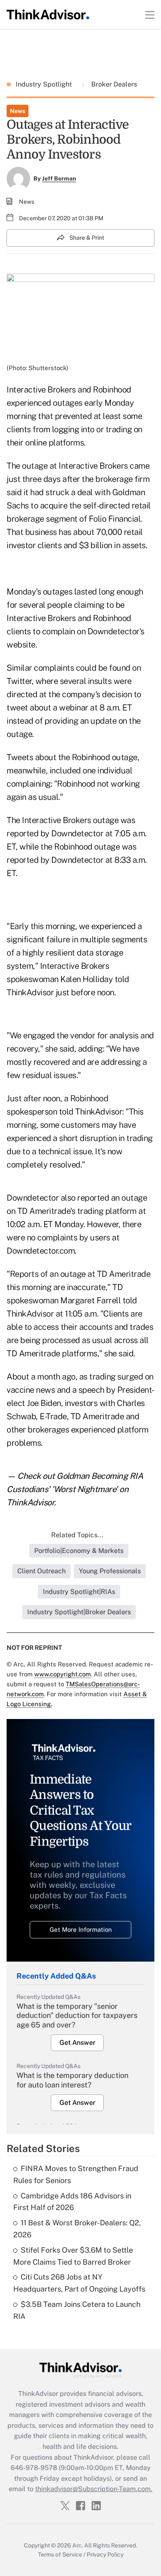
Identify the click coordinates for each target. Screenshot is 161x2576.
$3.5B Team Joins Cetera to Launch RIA (77, 2310)
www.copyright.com (63, 1674)
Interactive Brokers (41, 618)
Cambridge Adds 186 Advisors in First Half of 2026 (72, 2202)
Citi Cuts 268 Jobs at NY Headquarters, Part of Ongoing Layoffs (79, 2283)
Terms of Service (60, 2554)
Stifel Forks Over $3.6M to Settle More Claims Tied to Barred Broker (73, 2256)
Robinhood (112, 618)
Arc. (78, 2545)
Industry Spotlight (45, 84)
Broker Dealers (113, 84)
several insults (86, 681)
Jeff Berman (59, 178)
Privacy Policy (105, 2554)
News (18, 111)
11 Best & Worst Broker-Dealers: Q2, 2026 (77, 2229)
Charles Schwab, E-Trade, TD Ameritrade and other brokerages (76, 1416)
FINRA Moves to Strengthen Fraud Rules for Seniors (76, 2174)
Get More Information (81, 1930)
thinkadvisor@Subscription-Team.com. (94, 2489)
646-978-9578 (34, 2468)
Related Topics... (77, 1535)
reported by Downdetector (55, 833)
